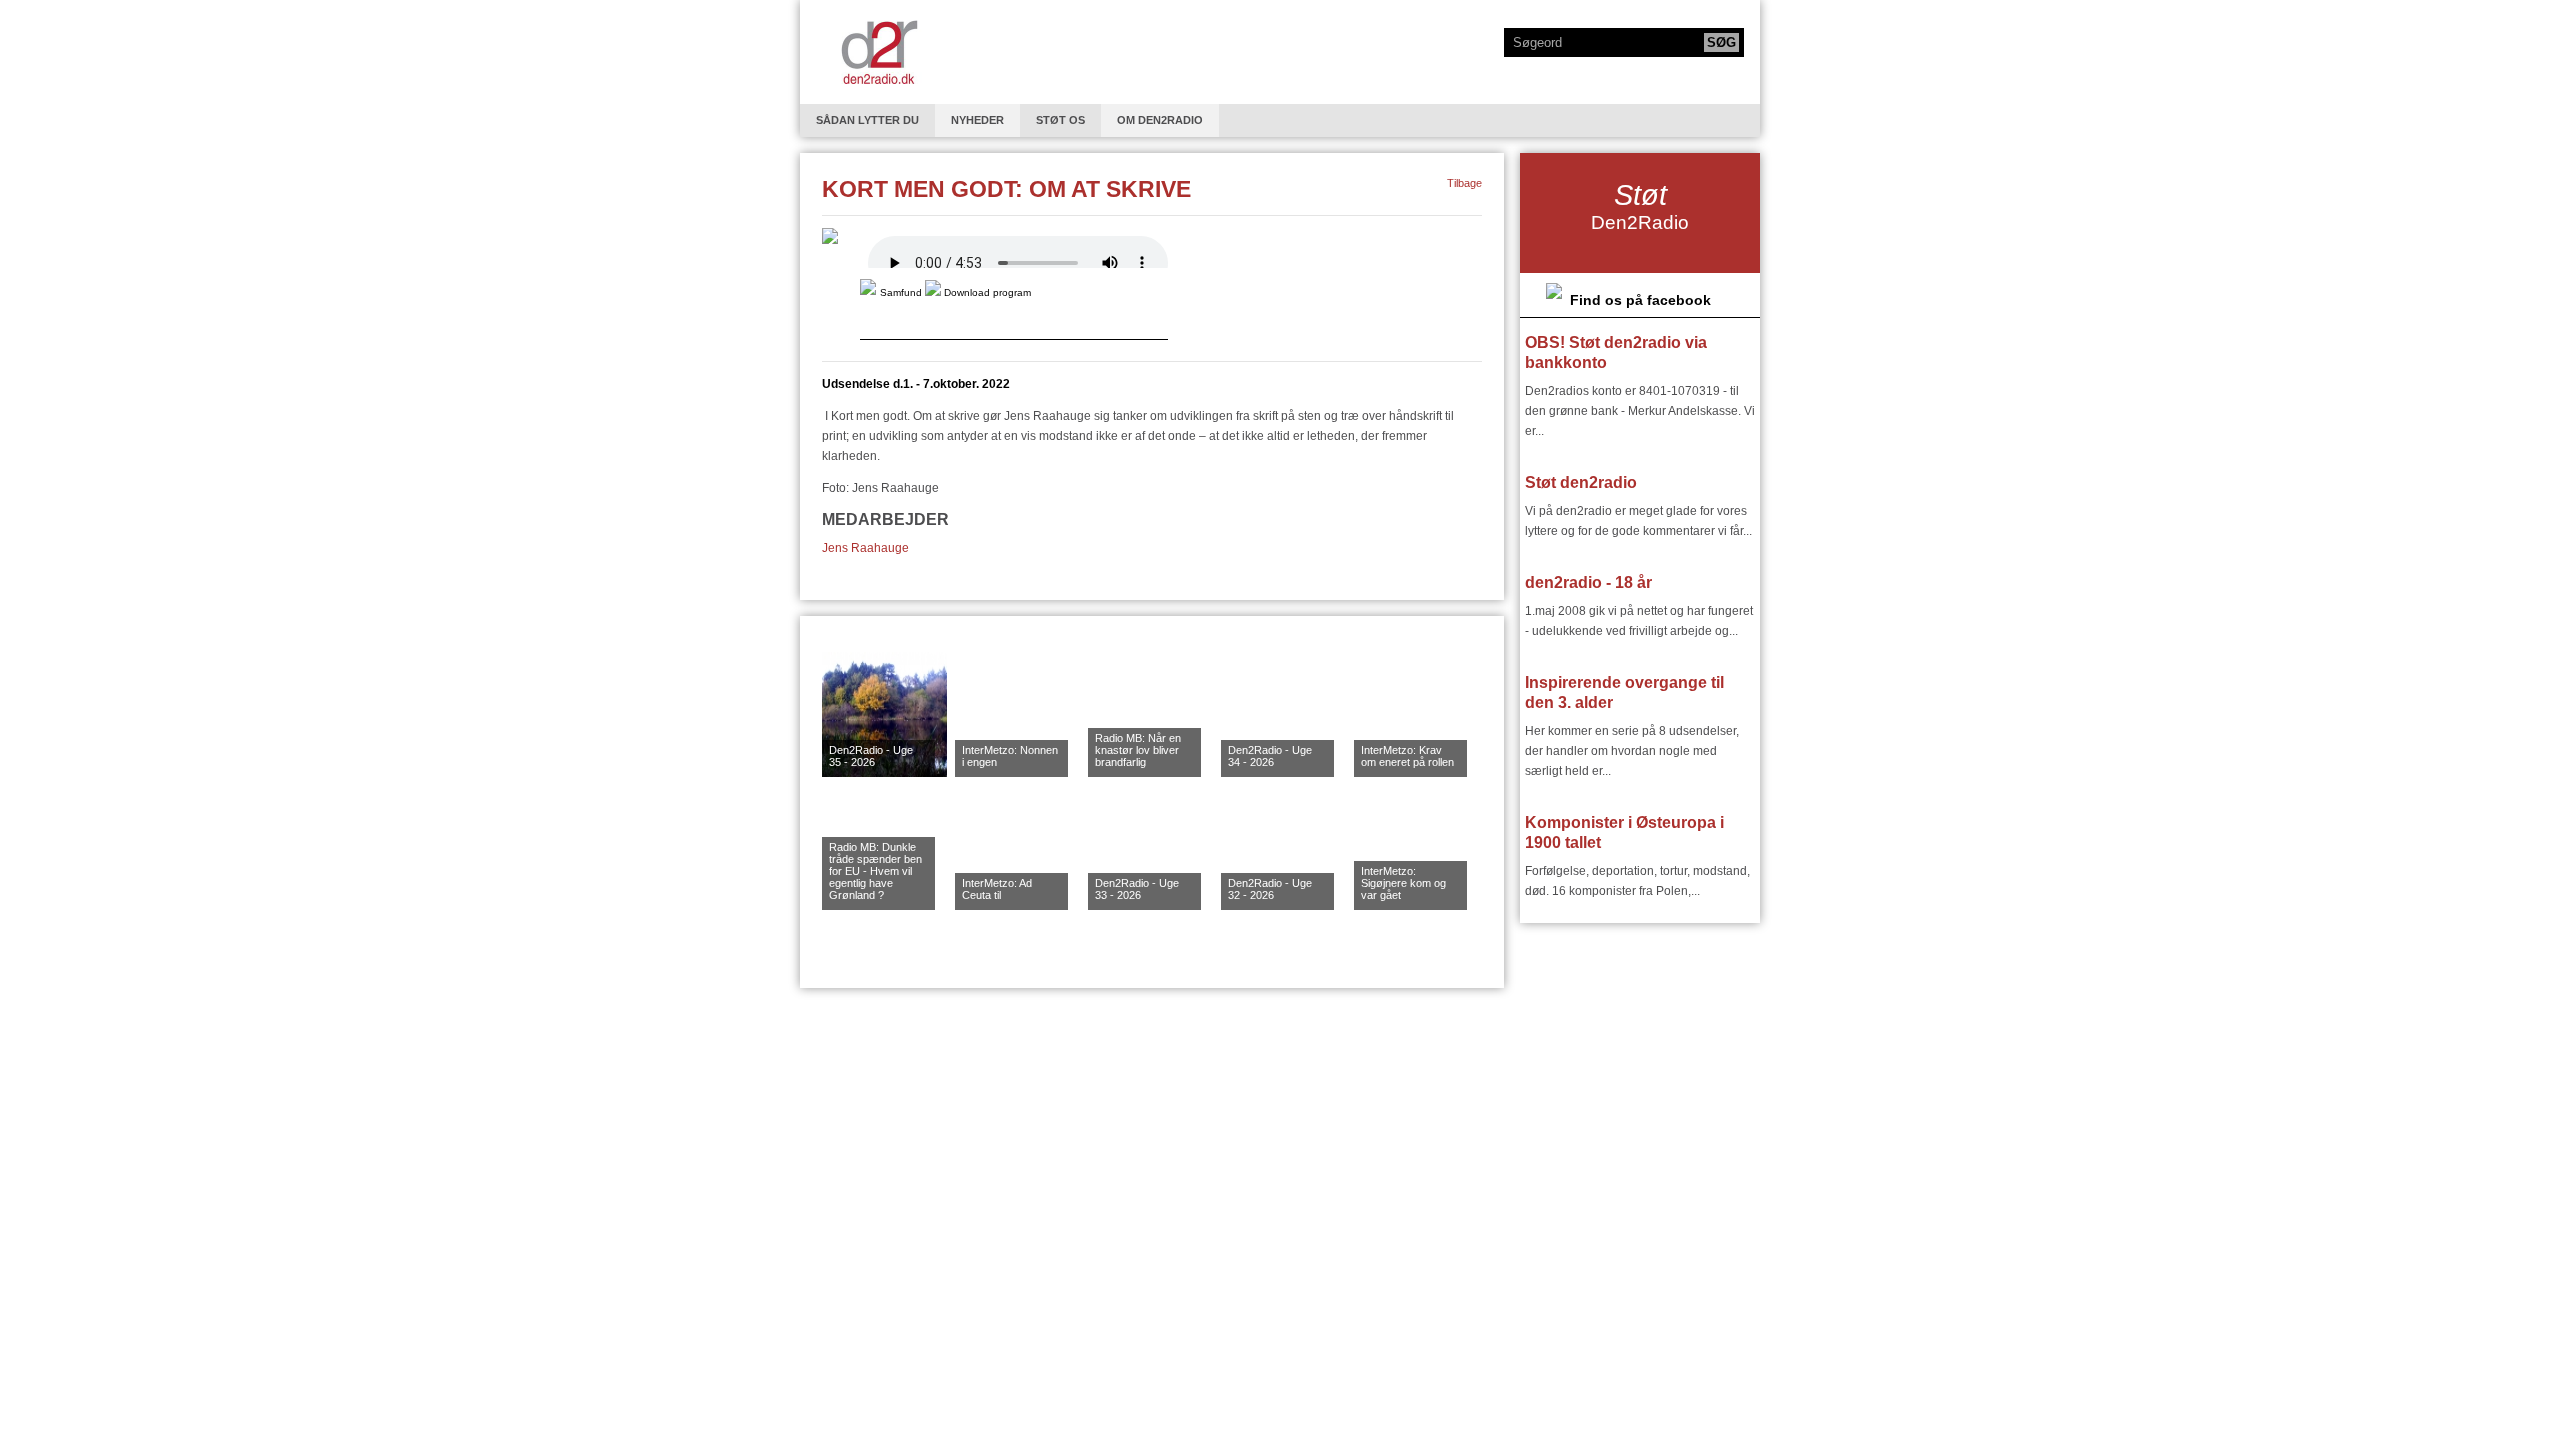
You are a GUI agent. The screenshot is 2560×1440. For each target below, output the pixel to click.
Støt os (1060, 120)
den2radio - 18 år (1588, 582)
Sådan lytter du (867, 120)
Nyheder (977, 120)
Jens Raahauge (865, 548)
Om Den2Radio (1160, 120)
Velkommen (879, 52)
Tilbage (1464, 183)
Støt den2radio (1581, 482)
